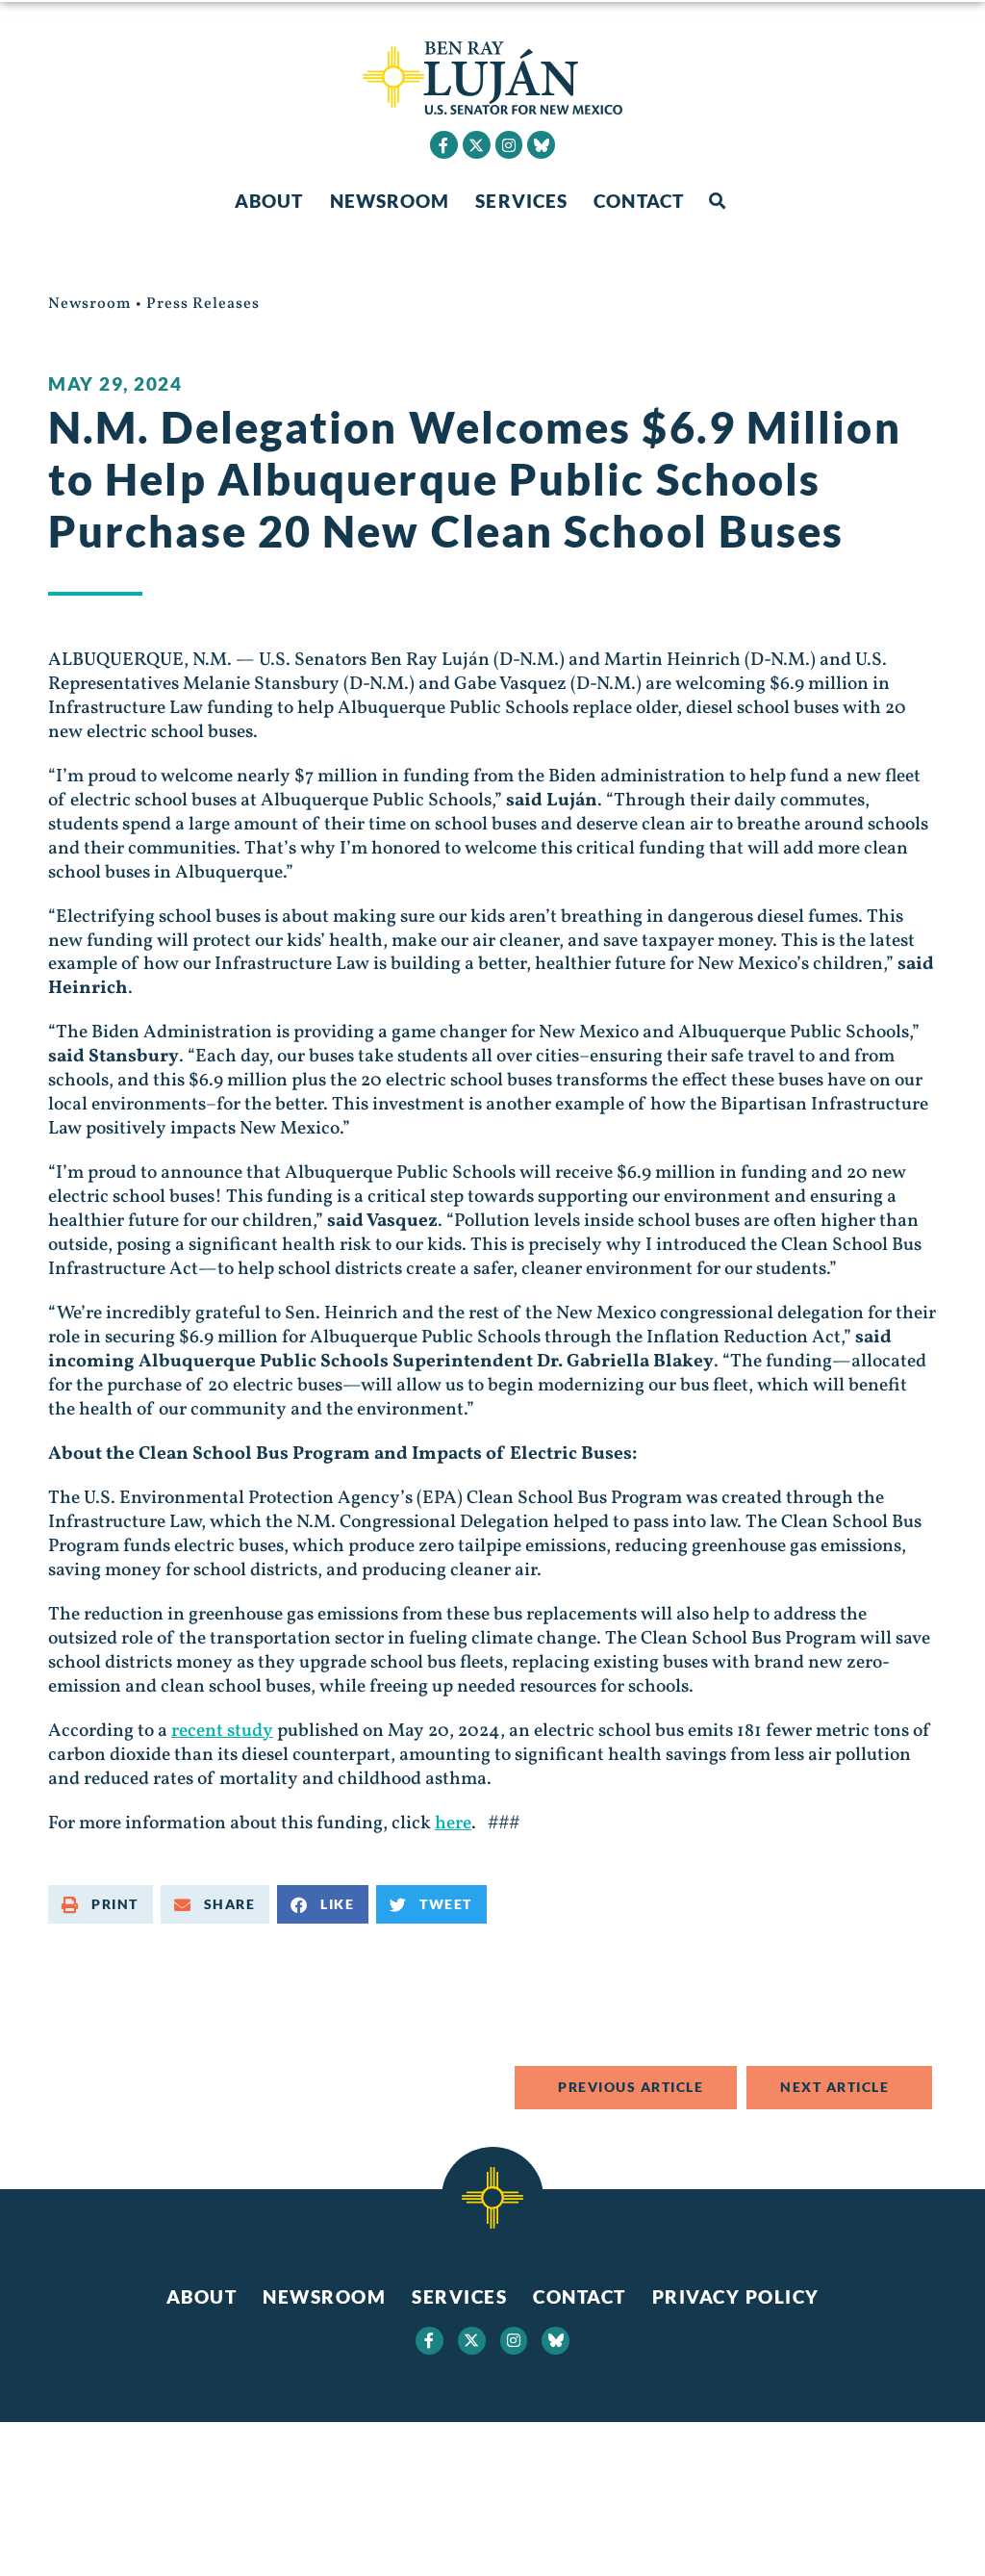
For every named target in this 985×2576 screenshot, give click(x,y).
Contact (639, 201)
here (453, 1824)
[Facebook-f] (444, 145)
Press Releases (203, 304)
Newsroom (390, 201)
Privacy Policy (736, 2296)
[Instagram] (509, 145)
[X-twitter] (477, 145)
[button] (717, 202)
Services (521, 201)
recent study (222, 1731)
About (269, 201)
